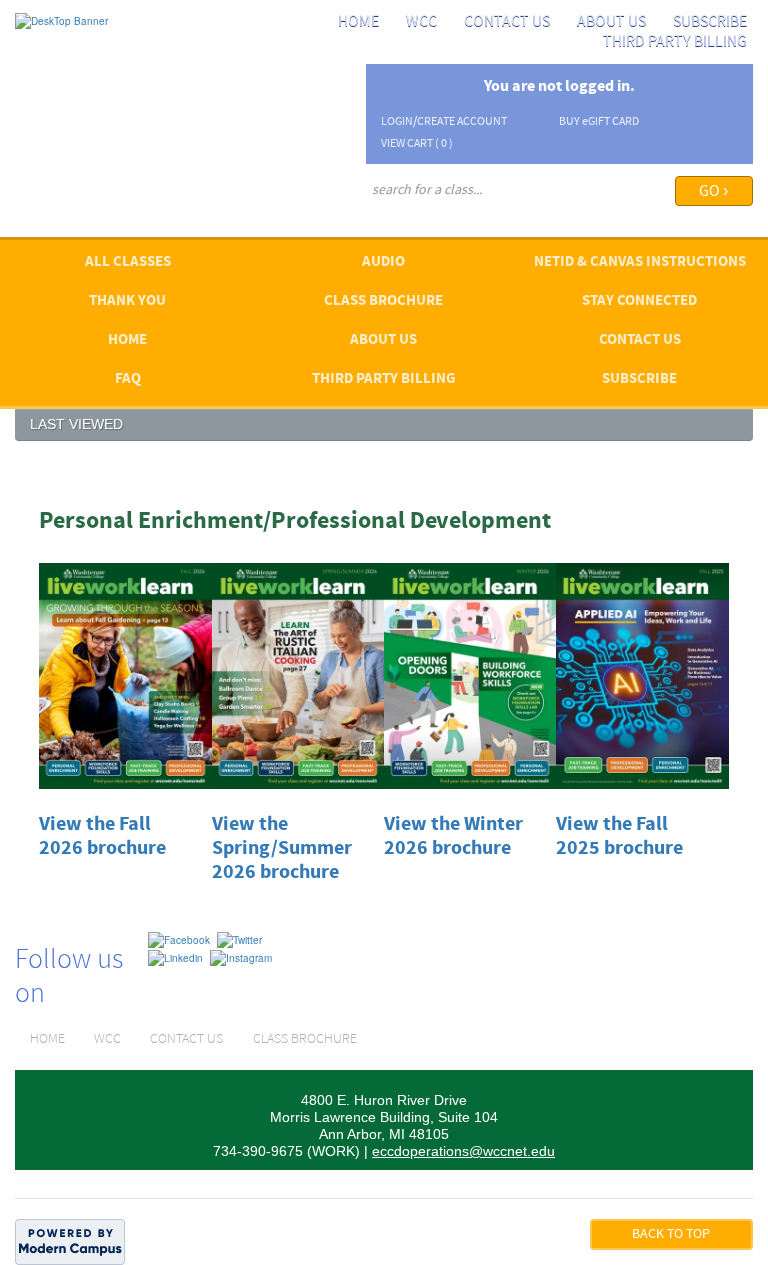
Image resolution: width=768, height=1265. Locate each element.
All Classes (128, 262)
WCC (421, 22)
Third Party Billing (675, 42)
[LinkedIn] (175, 957)
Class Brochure (383, 301)
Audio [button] (383, 262)
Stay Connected (639, 301)
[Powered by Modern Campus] (70, 1241)
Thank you (127, 301)
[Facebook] (179, 939)
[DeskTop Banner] (61, 20)
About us (611, 22)
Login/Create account (444, 122)
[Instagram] (241, 957)
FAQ (128, 379)
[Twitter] (239, 939)
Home (358, 22)
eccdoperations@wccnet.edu (463, 1151)
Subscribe (710, 22)
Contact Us (507, 22)
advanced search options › (432, 217)
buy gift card (599, 122)
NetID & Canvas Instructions (640, 262)
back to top (671, 1234)
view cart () (417, 144)
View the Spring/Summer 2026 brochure (282, 849)
